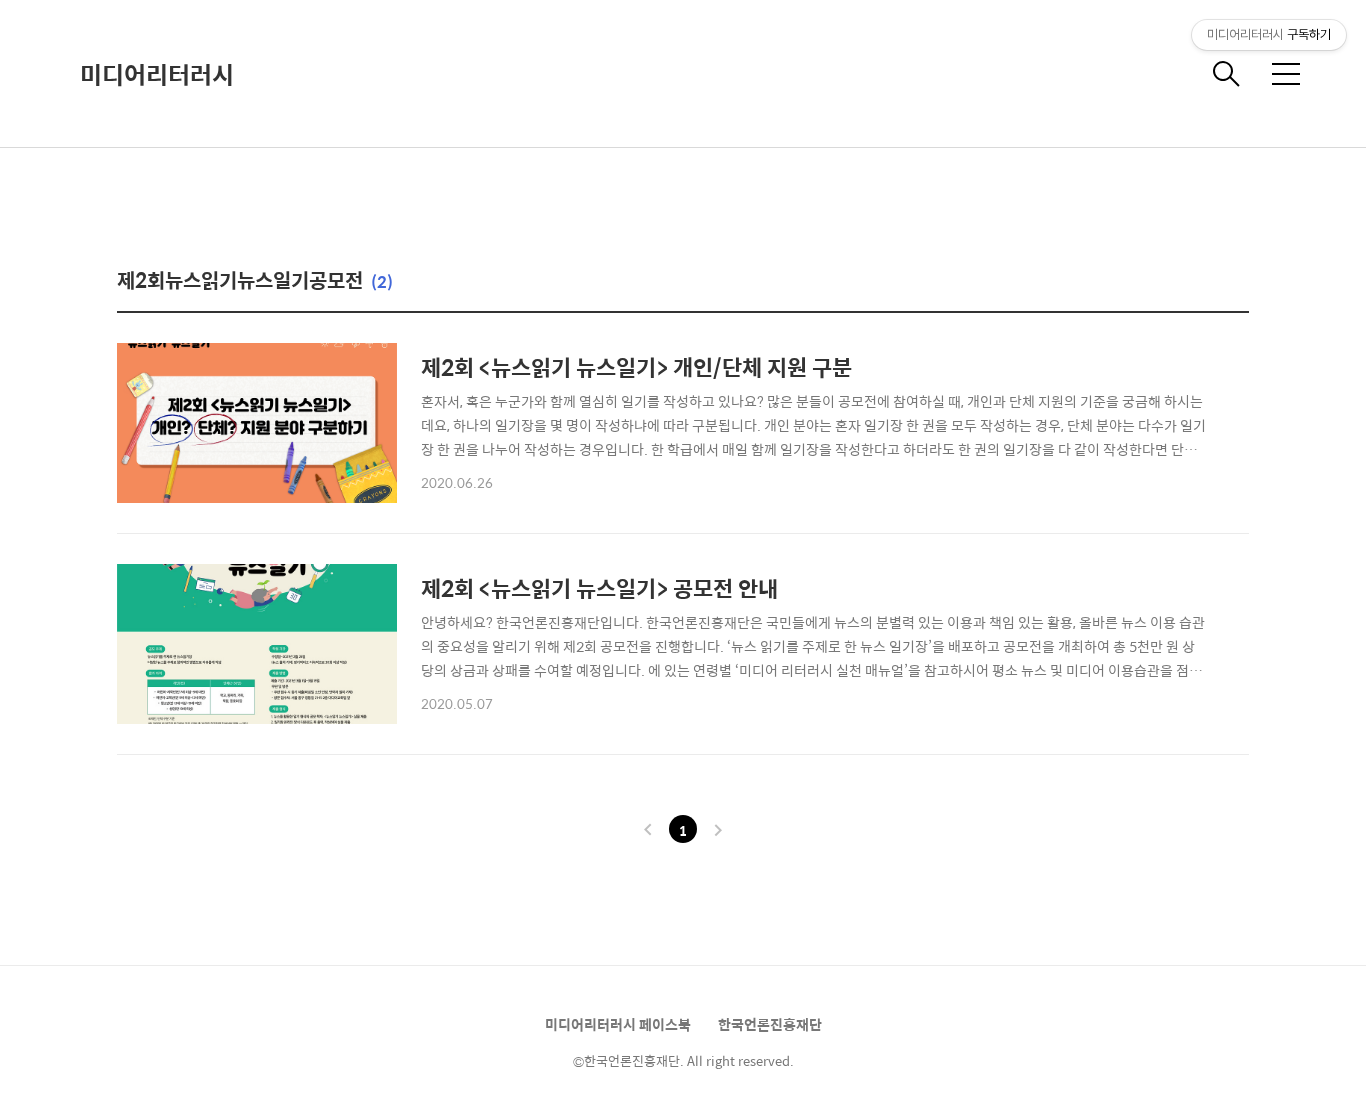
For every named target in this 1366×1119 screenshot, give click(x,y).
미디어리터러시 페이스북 (618, 1024)
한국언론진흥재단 (770, 1024)
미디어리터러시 (157, 74)
